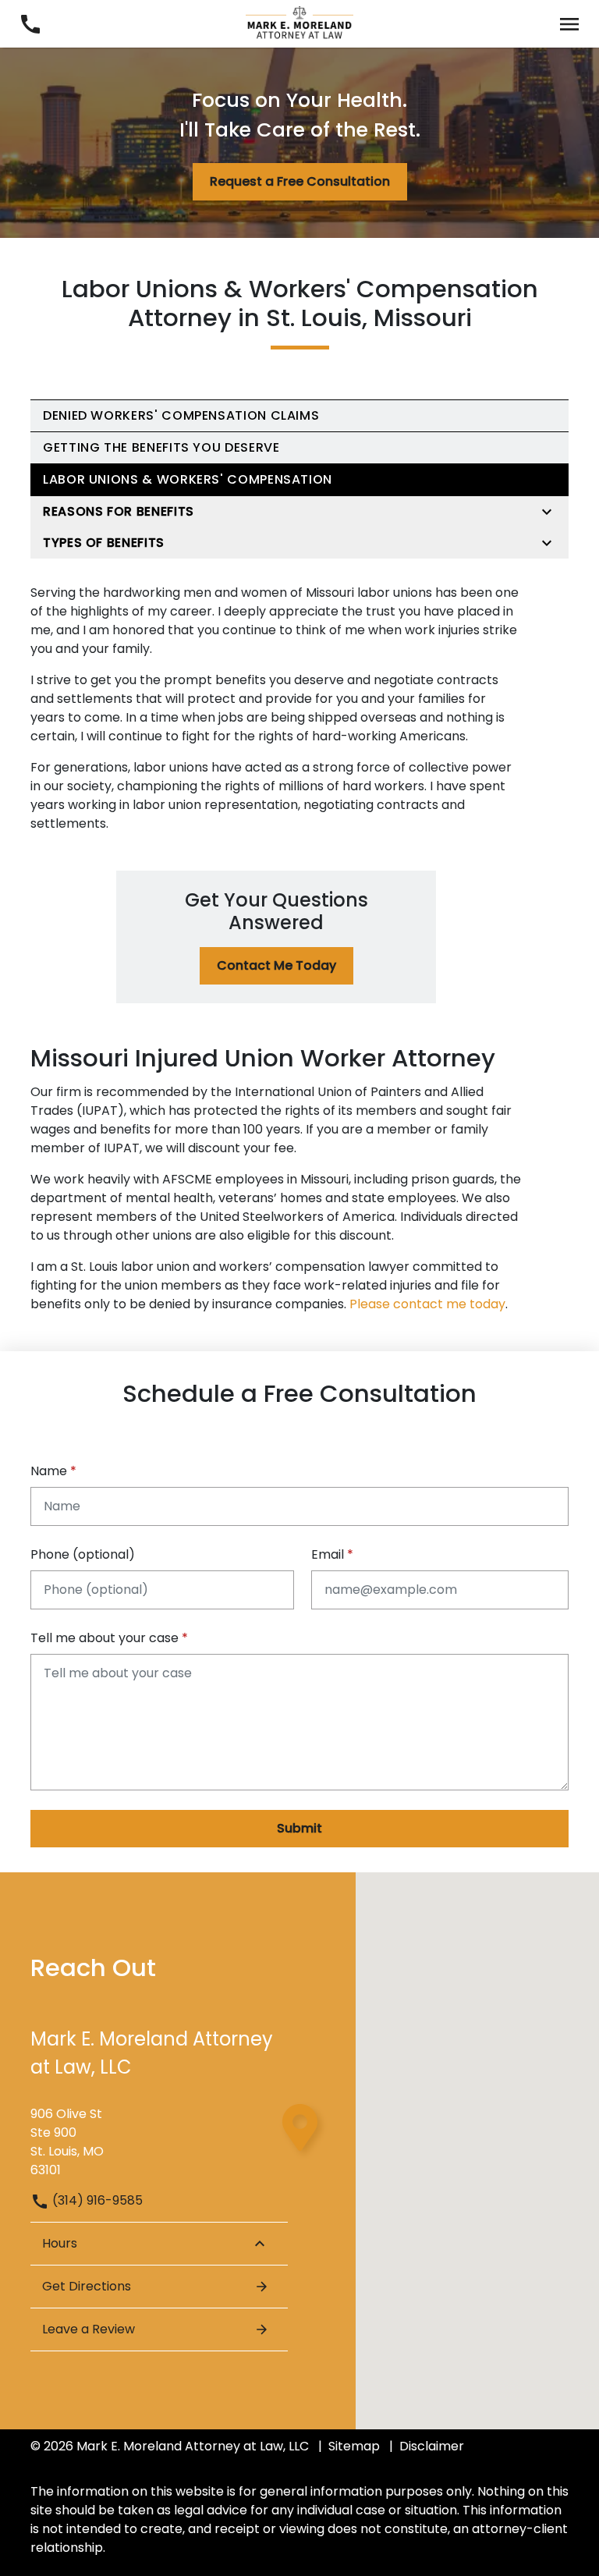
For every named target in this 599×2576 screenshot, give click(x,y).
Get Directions (87, 2286)
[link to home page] (300, 23)
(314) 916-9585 (96, 2200)
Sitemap (354, 2446)
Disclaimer (432, 2446)
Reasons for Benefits (119, 511)
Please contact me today (427, 1304)
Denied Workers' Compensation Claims (181, 415)
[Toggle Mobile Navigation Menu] (569, 24)
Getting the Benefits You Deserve (161, 447)
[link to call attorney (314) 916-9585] (30, 24)
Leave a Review (89, 2329)
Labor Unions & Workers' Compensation (188, 479)
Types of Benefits (104, 543)
